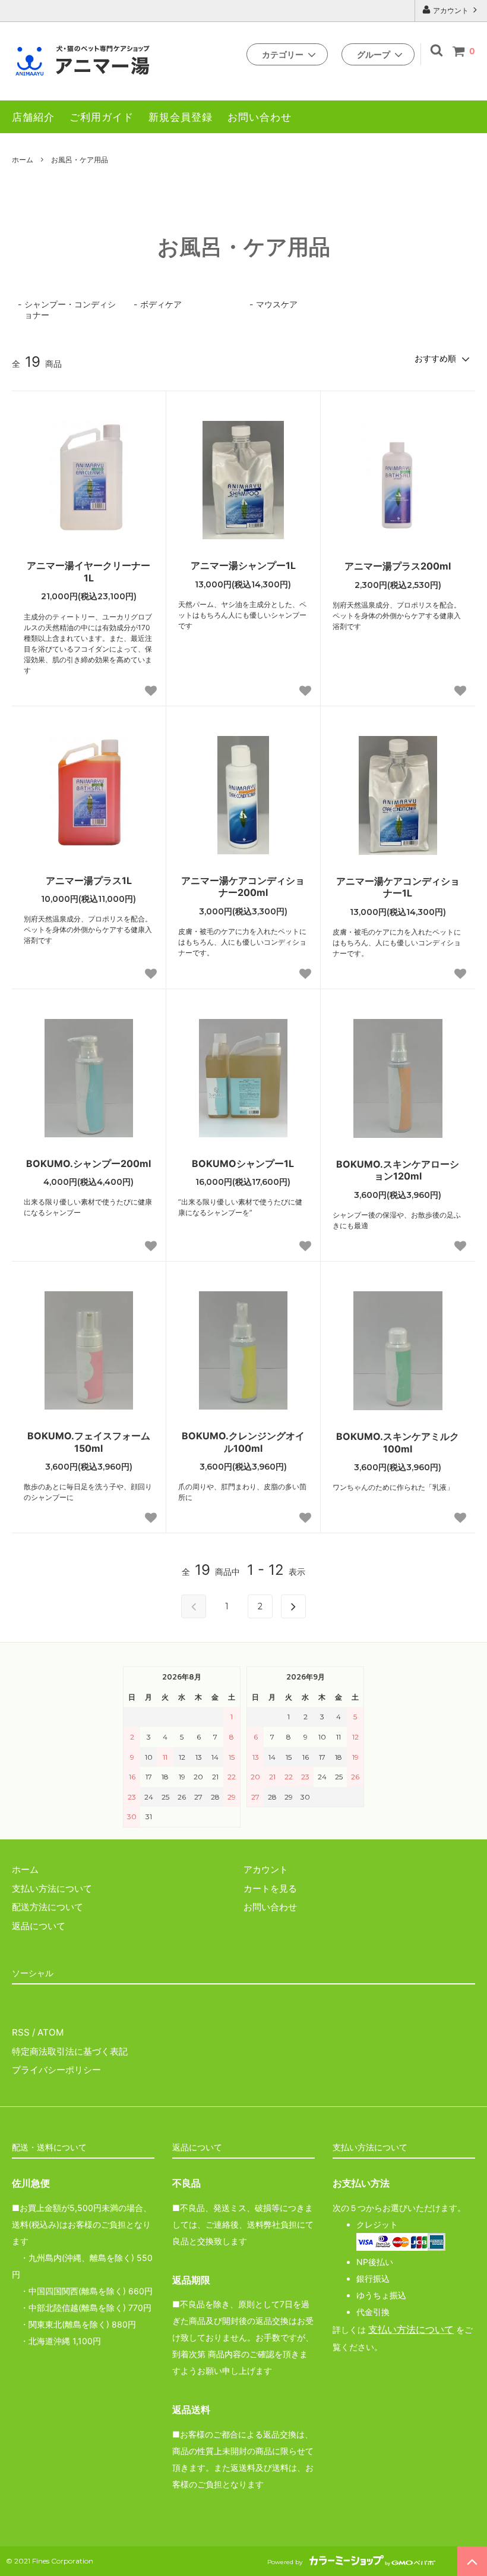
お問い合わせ (260, 117)
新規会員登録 (181, 117)
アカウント (451, 10)
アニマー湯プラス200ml (398, 566)
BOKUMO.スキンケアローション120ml (398, 1170)
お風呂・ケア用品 (80, 160)
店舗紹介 (33, 117)
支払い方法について (411, 2330)
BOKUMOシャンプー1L (243, 1163)
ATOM (50, 2032)
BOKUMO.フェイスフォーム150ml (89, 1442)
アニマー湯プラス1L (89, 880)
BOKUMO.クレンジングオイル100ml (243, 1442)
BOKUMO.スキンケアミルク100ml (398, 1443)
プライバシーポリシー (56, 2070)
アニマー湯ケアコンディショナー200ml (243, 887)
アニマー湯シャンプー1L (243, 565)
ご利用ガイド (102, 117)
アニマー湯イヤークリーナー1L (88, 572)
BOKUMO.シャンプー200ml (88, 1163)
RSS (21, 2032)
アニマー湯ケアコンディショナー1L (398, 887)
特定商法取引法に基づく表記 (70, 2051)
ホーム (23, 160)
